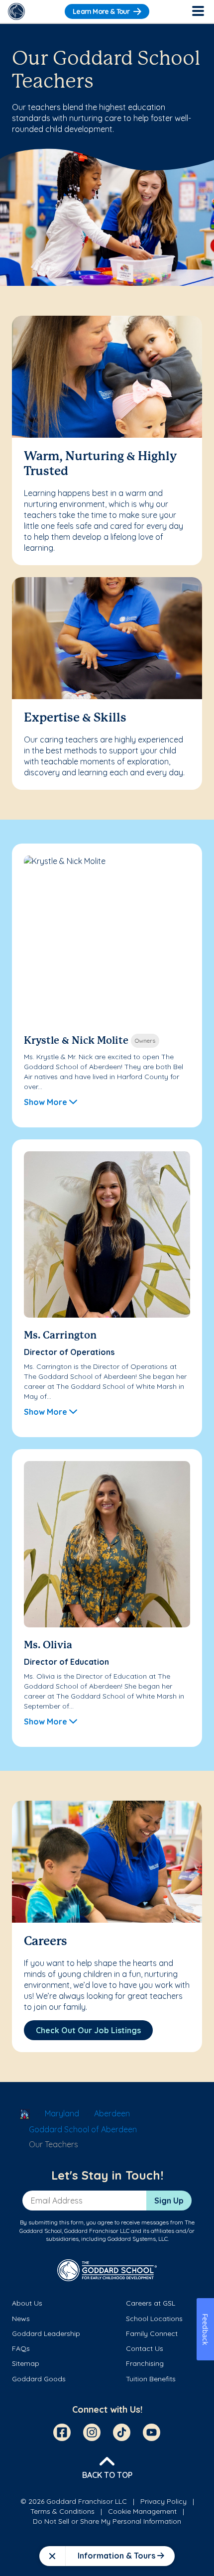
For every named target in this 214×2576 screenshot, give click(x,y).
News (21, 2319)
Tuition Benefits (151, 2379)
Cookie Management (142, 2511)
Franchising (145, 2363)
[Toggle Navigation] (198, 11)
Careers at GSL (151, 2303)
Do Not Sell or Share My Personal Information (107, 2521)
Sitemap (26, 2363)
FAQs (21, 2348)
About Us (27, 2303)
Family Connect (152, 2333)
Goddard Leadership (46, 2333)
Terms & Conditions (62, 2511)
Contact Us (145, 2348)
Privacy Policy (163, 2501)
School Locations (154, 2319)
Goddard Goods (39, 2379)
